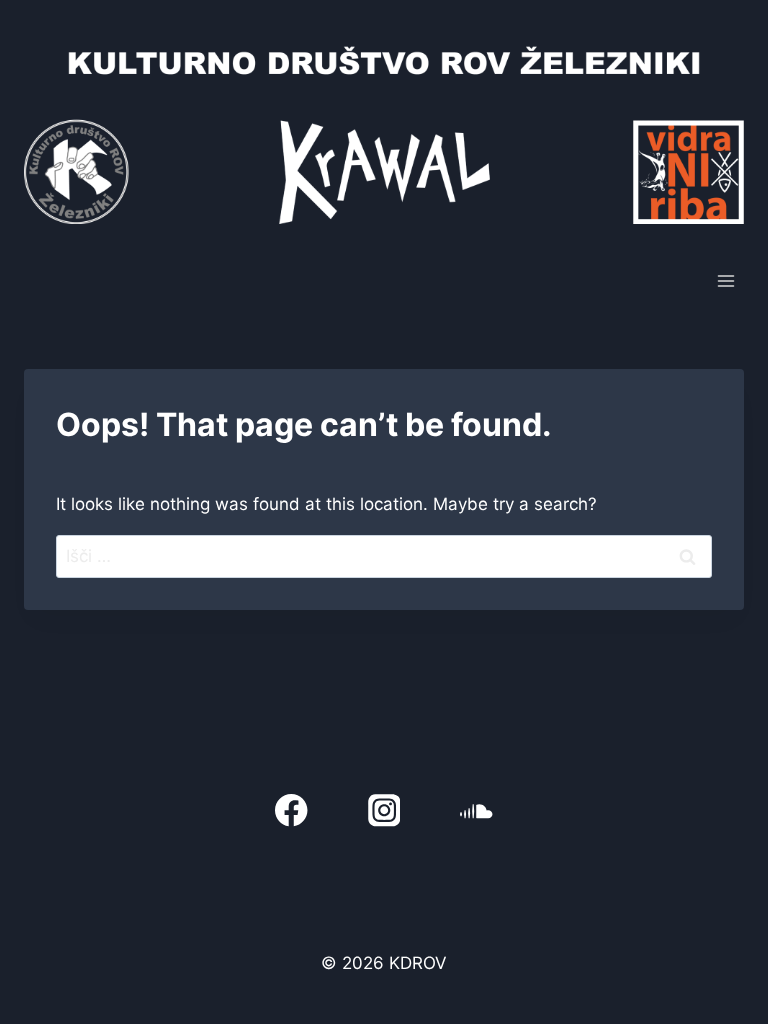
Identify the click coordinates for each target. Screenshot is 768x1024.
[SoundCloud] (476, 810)
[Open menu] (725, 280)
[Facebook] (291, 810)
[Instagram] (384, 810)
